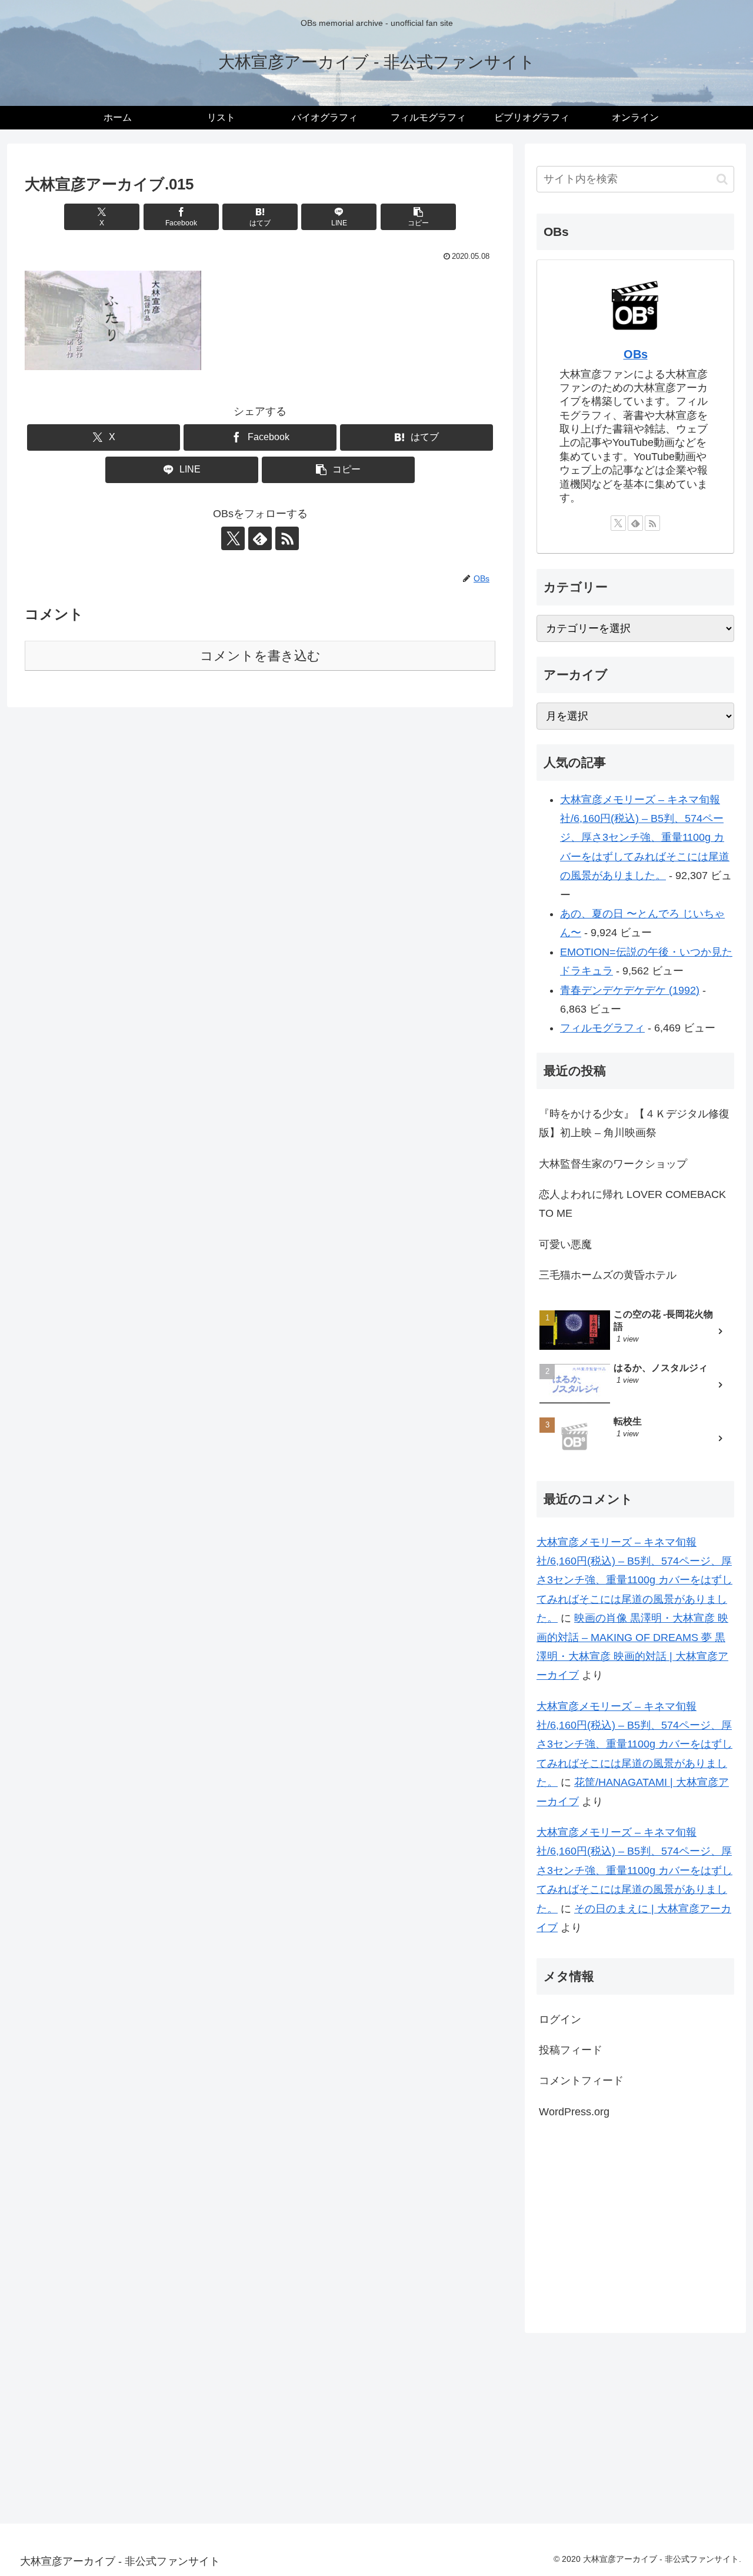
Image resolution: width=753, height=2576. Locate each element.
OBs (636, 354)
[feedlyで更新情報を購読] (260, 538)
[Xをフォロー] (233, 538)
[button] (418, 217)
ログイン (560, 2019)
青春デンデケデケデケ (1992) (630, 990)
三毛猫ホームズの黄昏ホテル (608, 1275)
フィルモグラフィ (602, 1028)
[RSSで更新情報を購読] (287, 538)
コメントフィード (581, 2081)
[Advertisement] (635, 2224)
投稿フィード (571, 2050)
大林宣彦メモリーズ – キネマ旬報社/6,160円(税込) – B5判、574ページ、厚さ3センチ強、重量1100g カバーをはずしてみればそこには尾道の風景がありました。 (645, 838)
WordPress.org (574, 2112)
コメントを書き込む (260, 656)
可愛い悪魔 (565, 1244)
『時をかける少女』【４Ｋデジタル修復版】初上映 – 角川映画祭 (634, 1123)
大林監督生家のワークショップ (613, 1164)
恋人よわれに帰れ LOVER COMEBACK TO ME (632, 1204)
